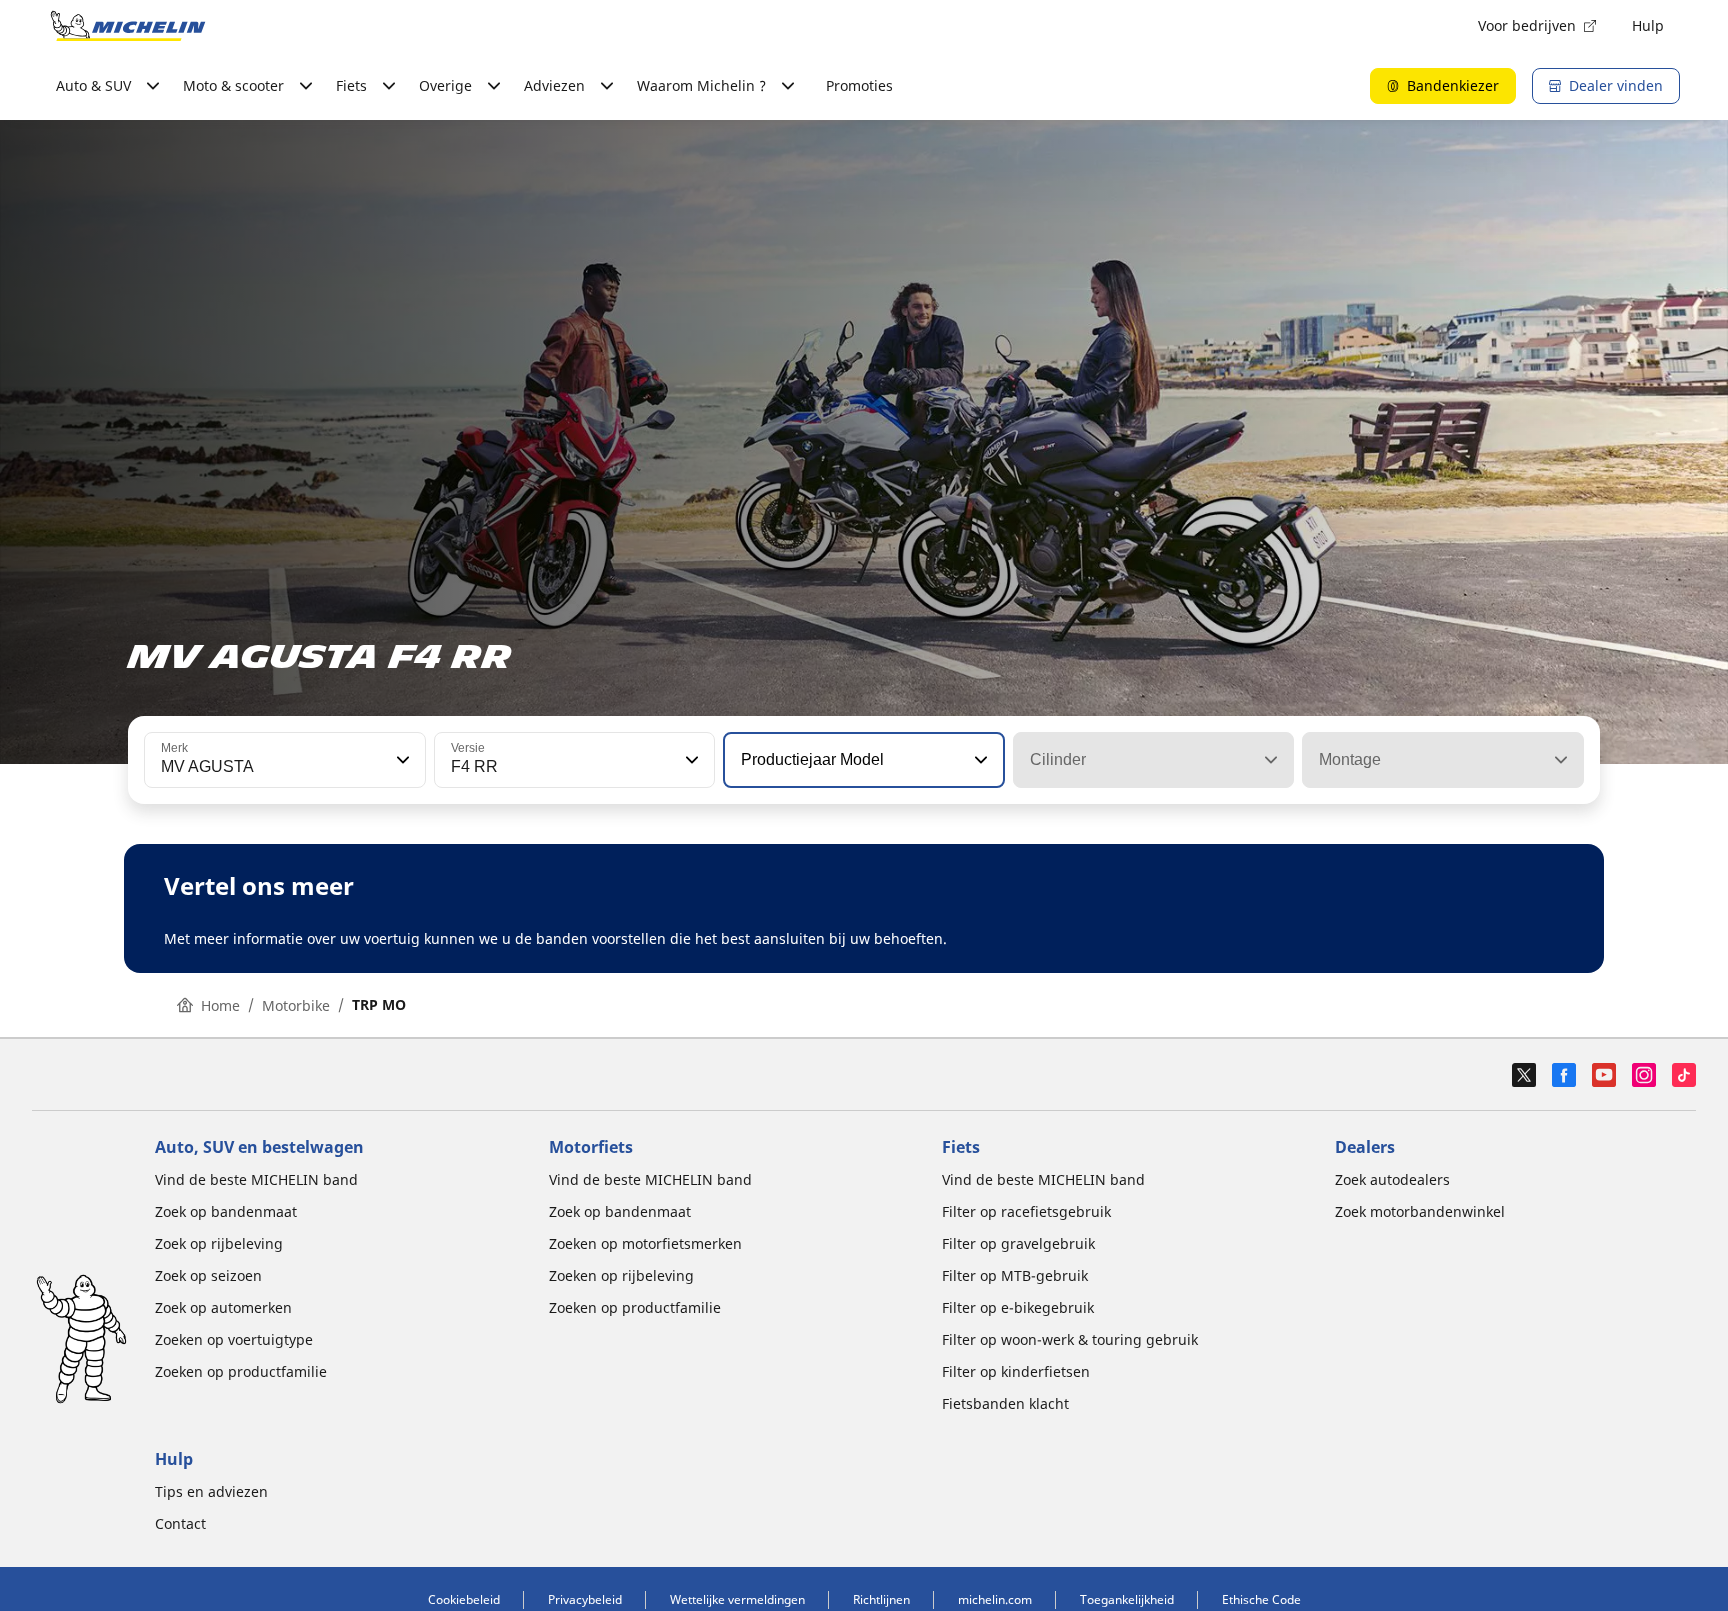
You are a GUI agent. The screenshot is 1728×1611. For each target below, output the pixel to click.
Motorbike (296, 1005)
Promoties (859, 85)
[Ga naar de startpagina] (128, 26)
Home (220, 1005)
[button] (401, 760)
